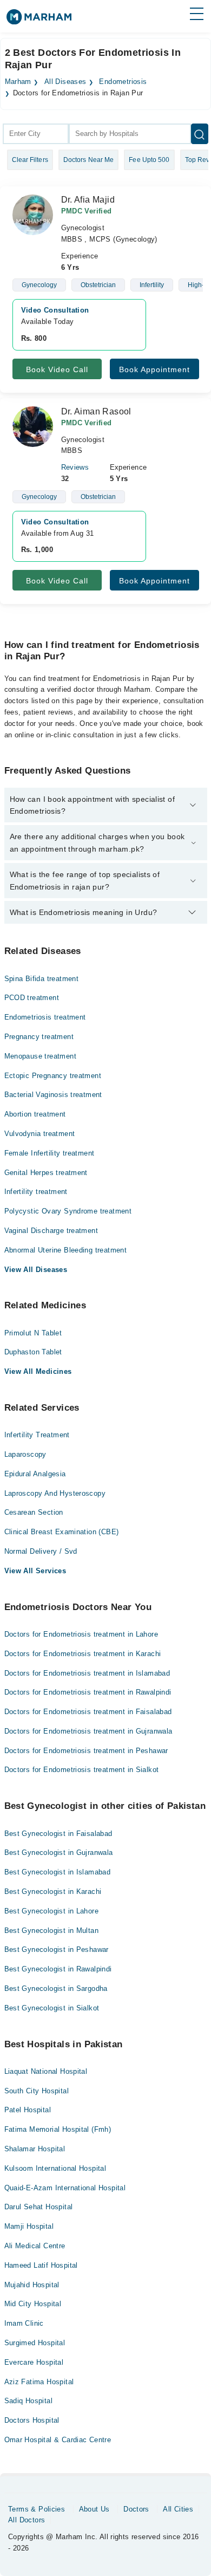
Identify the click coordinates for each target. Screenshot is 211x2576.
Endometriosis (123, 82)
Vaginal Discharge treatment (51, 1231)
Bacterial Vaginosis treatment (53, 1095)
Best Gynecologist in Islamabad (58, 1872)
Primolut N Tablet (33, 1333)
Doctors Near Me (89, 160)
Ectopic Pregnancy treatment (53, 1076)
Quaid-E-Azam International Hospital (65, 2188)
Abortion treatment (35, 1114)
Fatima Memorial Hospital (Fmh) (58, 2129)
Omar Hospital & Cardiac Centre (58, 2440)
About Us (94, 2509)
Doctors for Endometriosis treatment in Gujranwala (88, 1731)
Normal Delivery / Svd (41, 1551)
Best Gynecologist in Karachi (53, 1892)
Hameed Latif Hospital (41, 2265)
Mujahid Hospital (32, 2285)
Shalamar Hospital (35, 2149)
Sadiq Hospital (28, 2401)
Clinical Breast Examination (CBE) (62, 1532)
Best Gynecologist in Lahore (52, 1911)
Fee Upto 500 (149, 160)
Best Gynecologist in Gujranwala (59, 1852)
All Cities (178, 2509)
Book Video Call (57, 369)
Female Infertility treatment (50, 1153)
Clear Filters (30, 160)
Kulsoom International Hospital (55, 2168)
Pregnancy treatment (39, 1037)
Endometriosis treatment (45, 1017)
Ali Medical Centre (35, 2246)
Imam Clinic (24, 2323)
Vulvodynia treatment (40, 1134)
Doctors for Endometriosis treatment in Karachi (83, 1654)
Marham (18, 82)
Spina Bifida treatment (42, 979)
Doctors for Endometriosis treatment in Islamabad (87, 1673)
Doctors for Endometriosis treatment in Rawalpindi (88, 1692)
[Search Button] (200, 134)
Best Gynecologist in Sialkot (52, 2008)
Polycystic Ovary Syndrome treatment (68, 1211)
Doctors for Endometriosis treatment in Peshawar (86, 1751)
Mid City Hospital (33, 2304)
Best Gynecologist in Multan (52, 1931)
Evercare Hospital (34, 2362)
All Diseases (65, 82)
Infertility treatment (36, 1192)
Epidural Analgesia (35, 1474)
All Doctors (27, 2520)
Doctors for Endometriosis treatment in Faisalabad (88, 1712)
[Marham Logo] (39, 20)
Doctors (136, 2509)
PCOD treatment (32, 998)
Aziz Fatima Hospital (39, 2382)
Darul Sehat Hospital (39, 2207)
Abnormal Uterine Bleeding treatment (66, 1250)
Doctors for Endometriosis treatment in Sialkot (82, 1770)
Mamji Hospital (29, 2226)
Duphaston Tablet (33, 1352)
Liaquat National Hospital (46, 2071)
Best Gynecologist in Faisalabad (58, 1834)
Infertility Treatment (37, 1435)
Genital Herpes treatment (46, 1173)
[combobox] (36, 134)
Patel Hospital (28, 2110)
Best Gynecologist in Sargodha (56, 1988)
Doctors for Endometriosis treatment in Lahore (81, 1634)
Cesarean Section (34, 1512)
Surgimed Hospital (35, 2343)
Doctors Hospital (32, 2420)
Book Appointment (154, 369)
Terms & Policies (37, 2509)
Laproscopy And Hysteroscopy (55, 1493)
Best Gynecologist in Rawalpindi (58, 1969)
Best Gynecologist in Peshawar (57, 1949)
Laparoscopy (25, 1454)
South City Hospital (37, 2091)
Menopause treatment (40, 1056)
